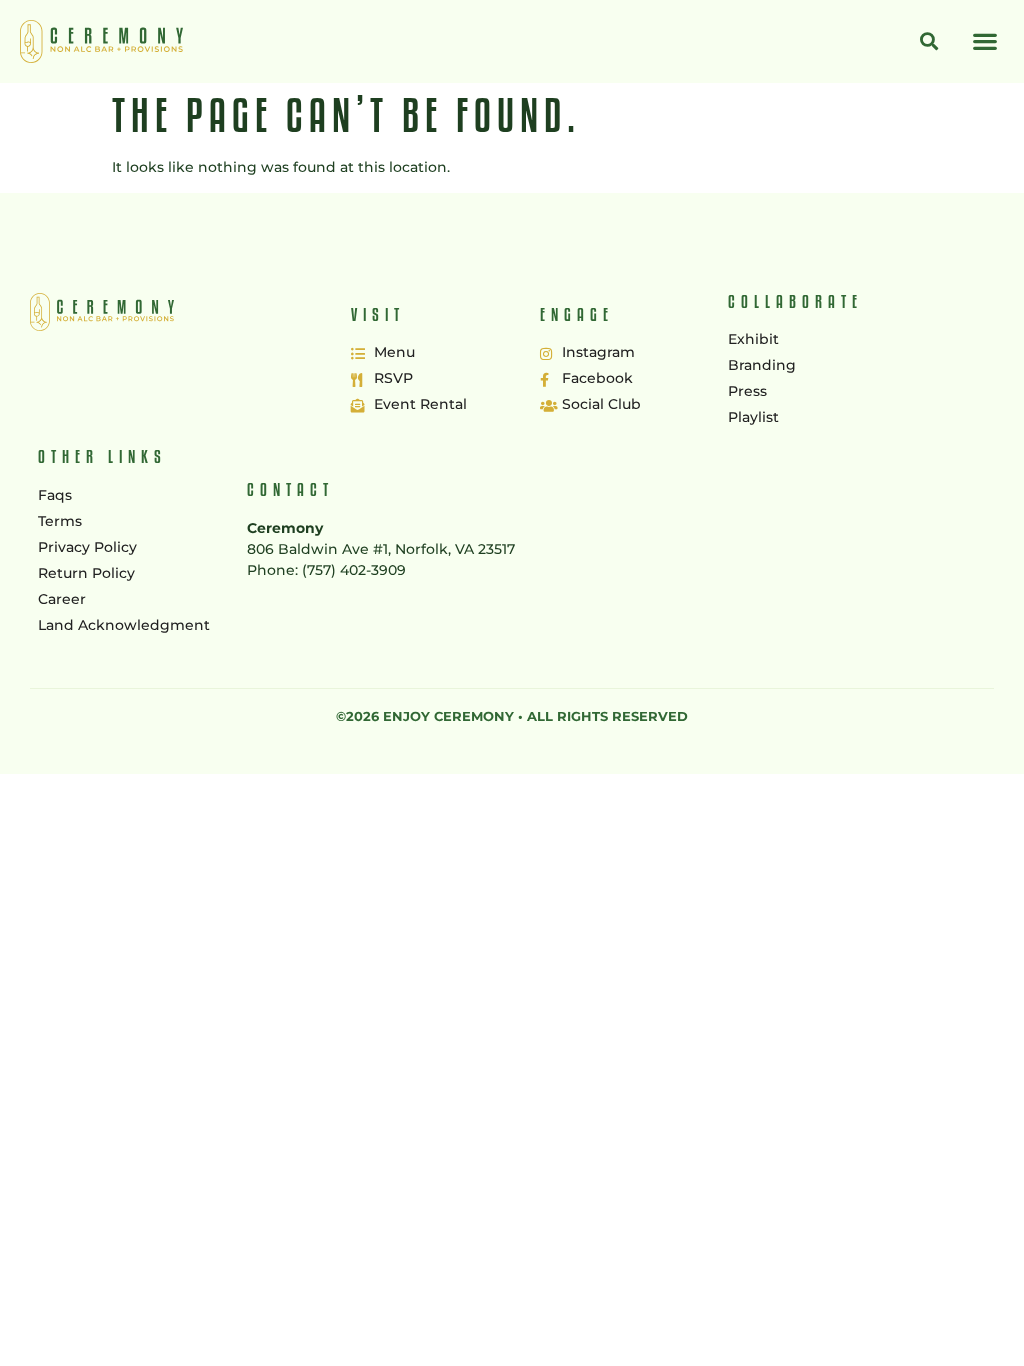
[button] (984, 41)
